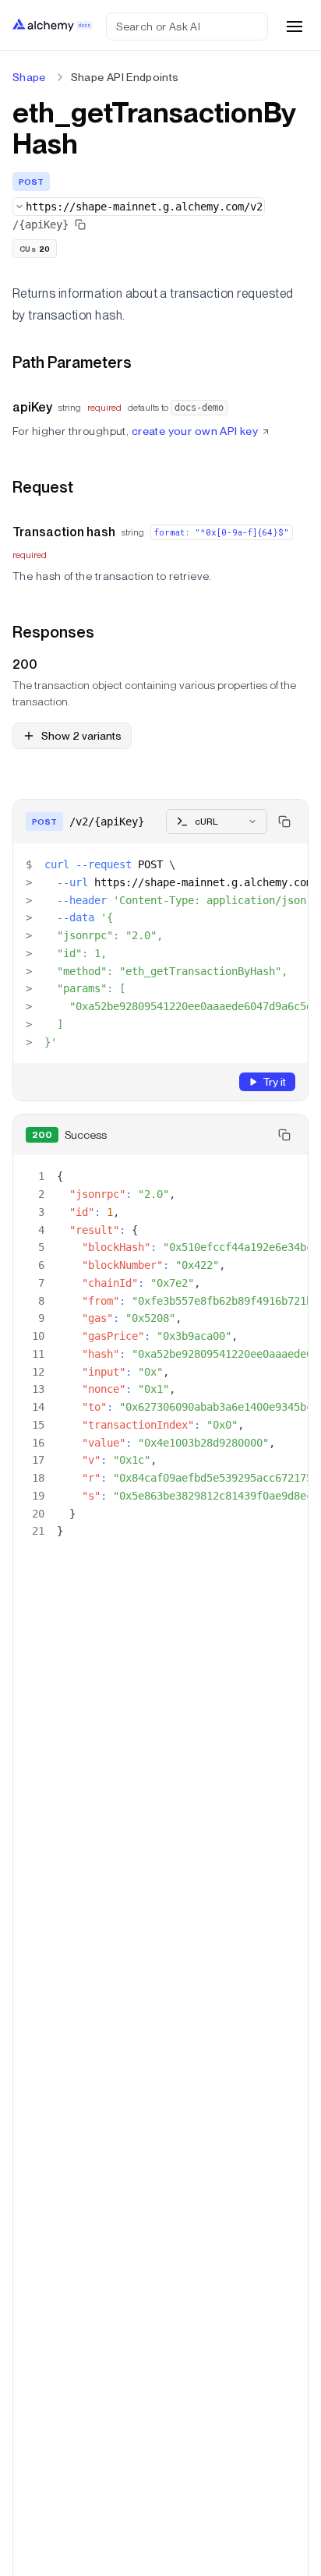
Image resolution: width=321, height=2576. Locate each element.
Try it (274, 1082)
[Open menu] (295, 27)
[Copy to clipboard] (284, 822)
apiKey (32, 407)
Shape (29, 77)
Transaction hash (64, 532)
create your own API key (195, 431)
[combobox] (139, 207)
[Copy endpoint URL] (80, 224)
